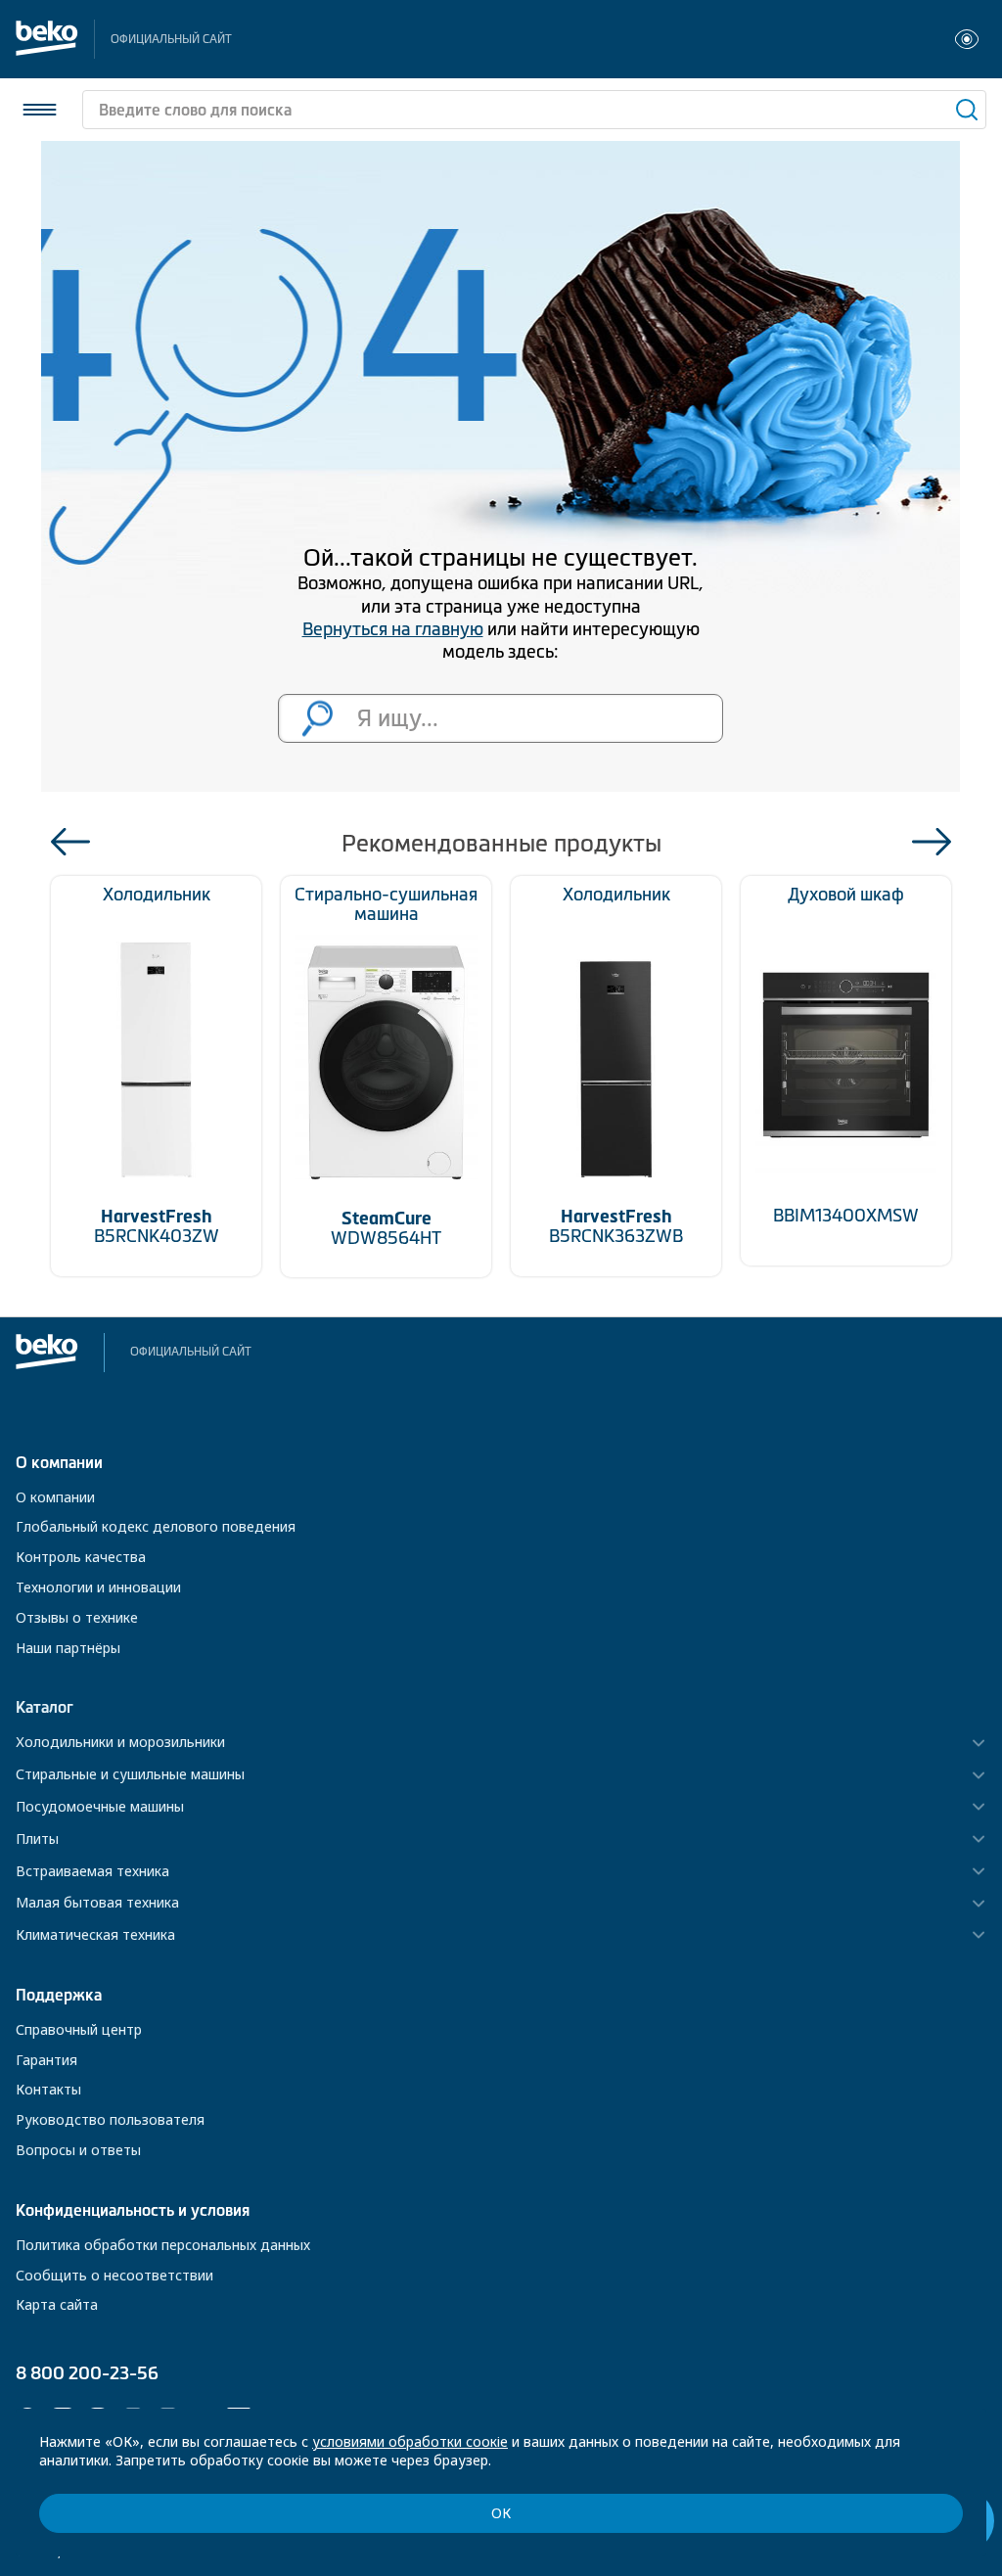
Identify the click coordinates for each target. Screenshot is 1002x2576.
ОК (501, 2513)
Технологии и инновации (98, 1587)
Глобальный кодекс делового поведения (156, 1526)
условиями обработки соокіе (410, 2441)
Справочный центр (79, 2029)
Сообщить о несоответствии (114, 2275)
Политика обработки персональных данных (163, 2245)
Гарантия (46, 2060)
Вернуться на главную (393, 629)
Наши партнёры (68, 1648)
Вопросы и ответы (78, 2150)
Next (932, 842)
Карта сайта (57, 2304)
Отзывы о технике (77, 1617)
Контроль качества (81, 1557)
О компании (55, 1497)
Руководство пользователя (110, 2119)
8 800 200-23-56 (87, 2373)
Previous (70, 842)
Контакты (48, 2089)
